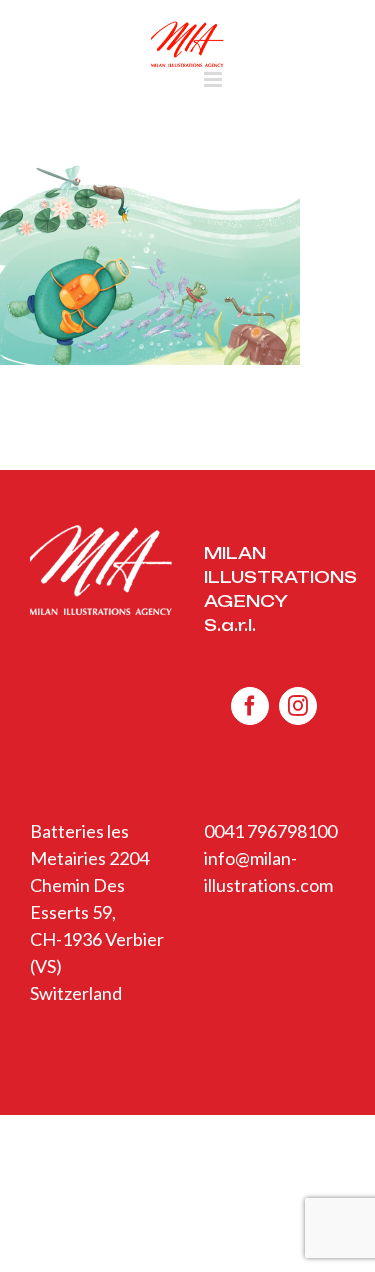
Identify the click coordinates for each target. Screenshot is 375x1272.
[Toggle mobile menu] (214, 79)
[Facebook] (250, 706)
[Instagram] (298, 706)
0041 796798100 (270, 831)
